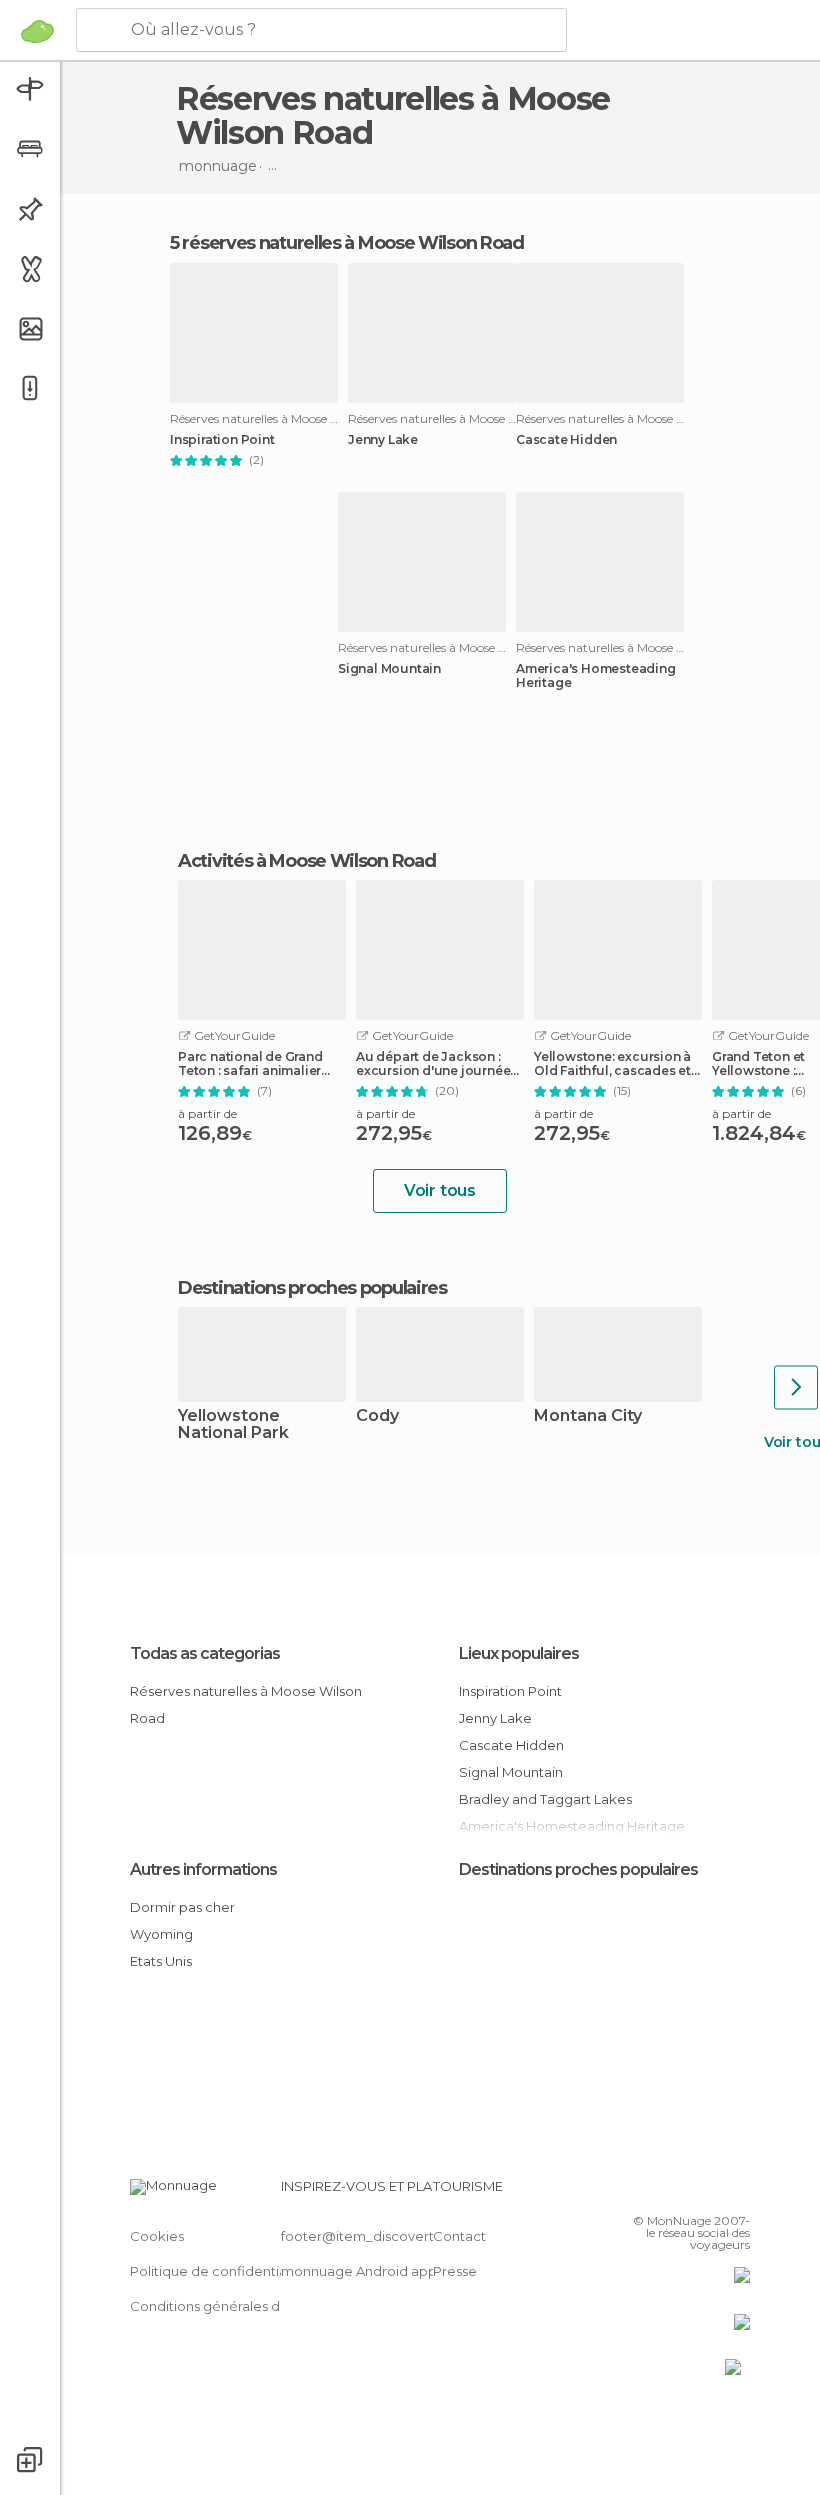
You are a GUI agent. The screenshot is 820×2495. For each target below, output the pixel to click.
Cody (377, 1416)
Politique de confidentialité (218, 2271)
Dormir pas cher (182, 1907)
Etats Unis (161, 1961)
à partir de (207, 1113)
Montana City (588, 1416)
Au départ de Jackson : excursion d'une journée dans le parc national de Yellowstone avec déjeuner (433, 1064)
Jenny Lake (383, 440)
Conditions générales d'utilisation (237, 2306)
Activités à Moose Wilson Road (306, 861)
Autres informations (203, 1869)
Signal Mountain (389, 669)
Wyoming (161, 1934)
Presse (455, 2271)
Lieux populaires (519, 1653)
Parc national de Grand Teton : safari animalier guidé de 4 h (250, 1064)
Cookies (157, 2236)
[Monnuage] (37, 31)
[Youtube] (737, 2192)
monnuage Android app (359, 2271)
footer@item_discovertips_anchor (393, 2236)
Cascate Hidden (566, 440)
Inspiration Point (222, 440)
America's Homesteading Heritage (596, 676)
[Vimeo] (711, 2192)
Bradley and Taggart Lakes (545, 1799)
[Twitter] (685, 2192)
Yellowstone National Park (233, 1425)
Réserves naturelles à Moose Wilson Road (246, 1704)
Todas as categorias (205, 1653)
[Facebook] (659, 2192)
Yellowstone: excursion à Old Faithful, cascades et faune (612, 1064)
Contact (459, 2236)
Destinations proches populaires (312, 1288)
